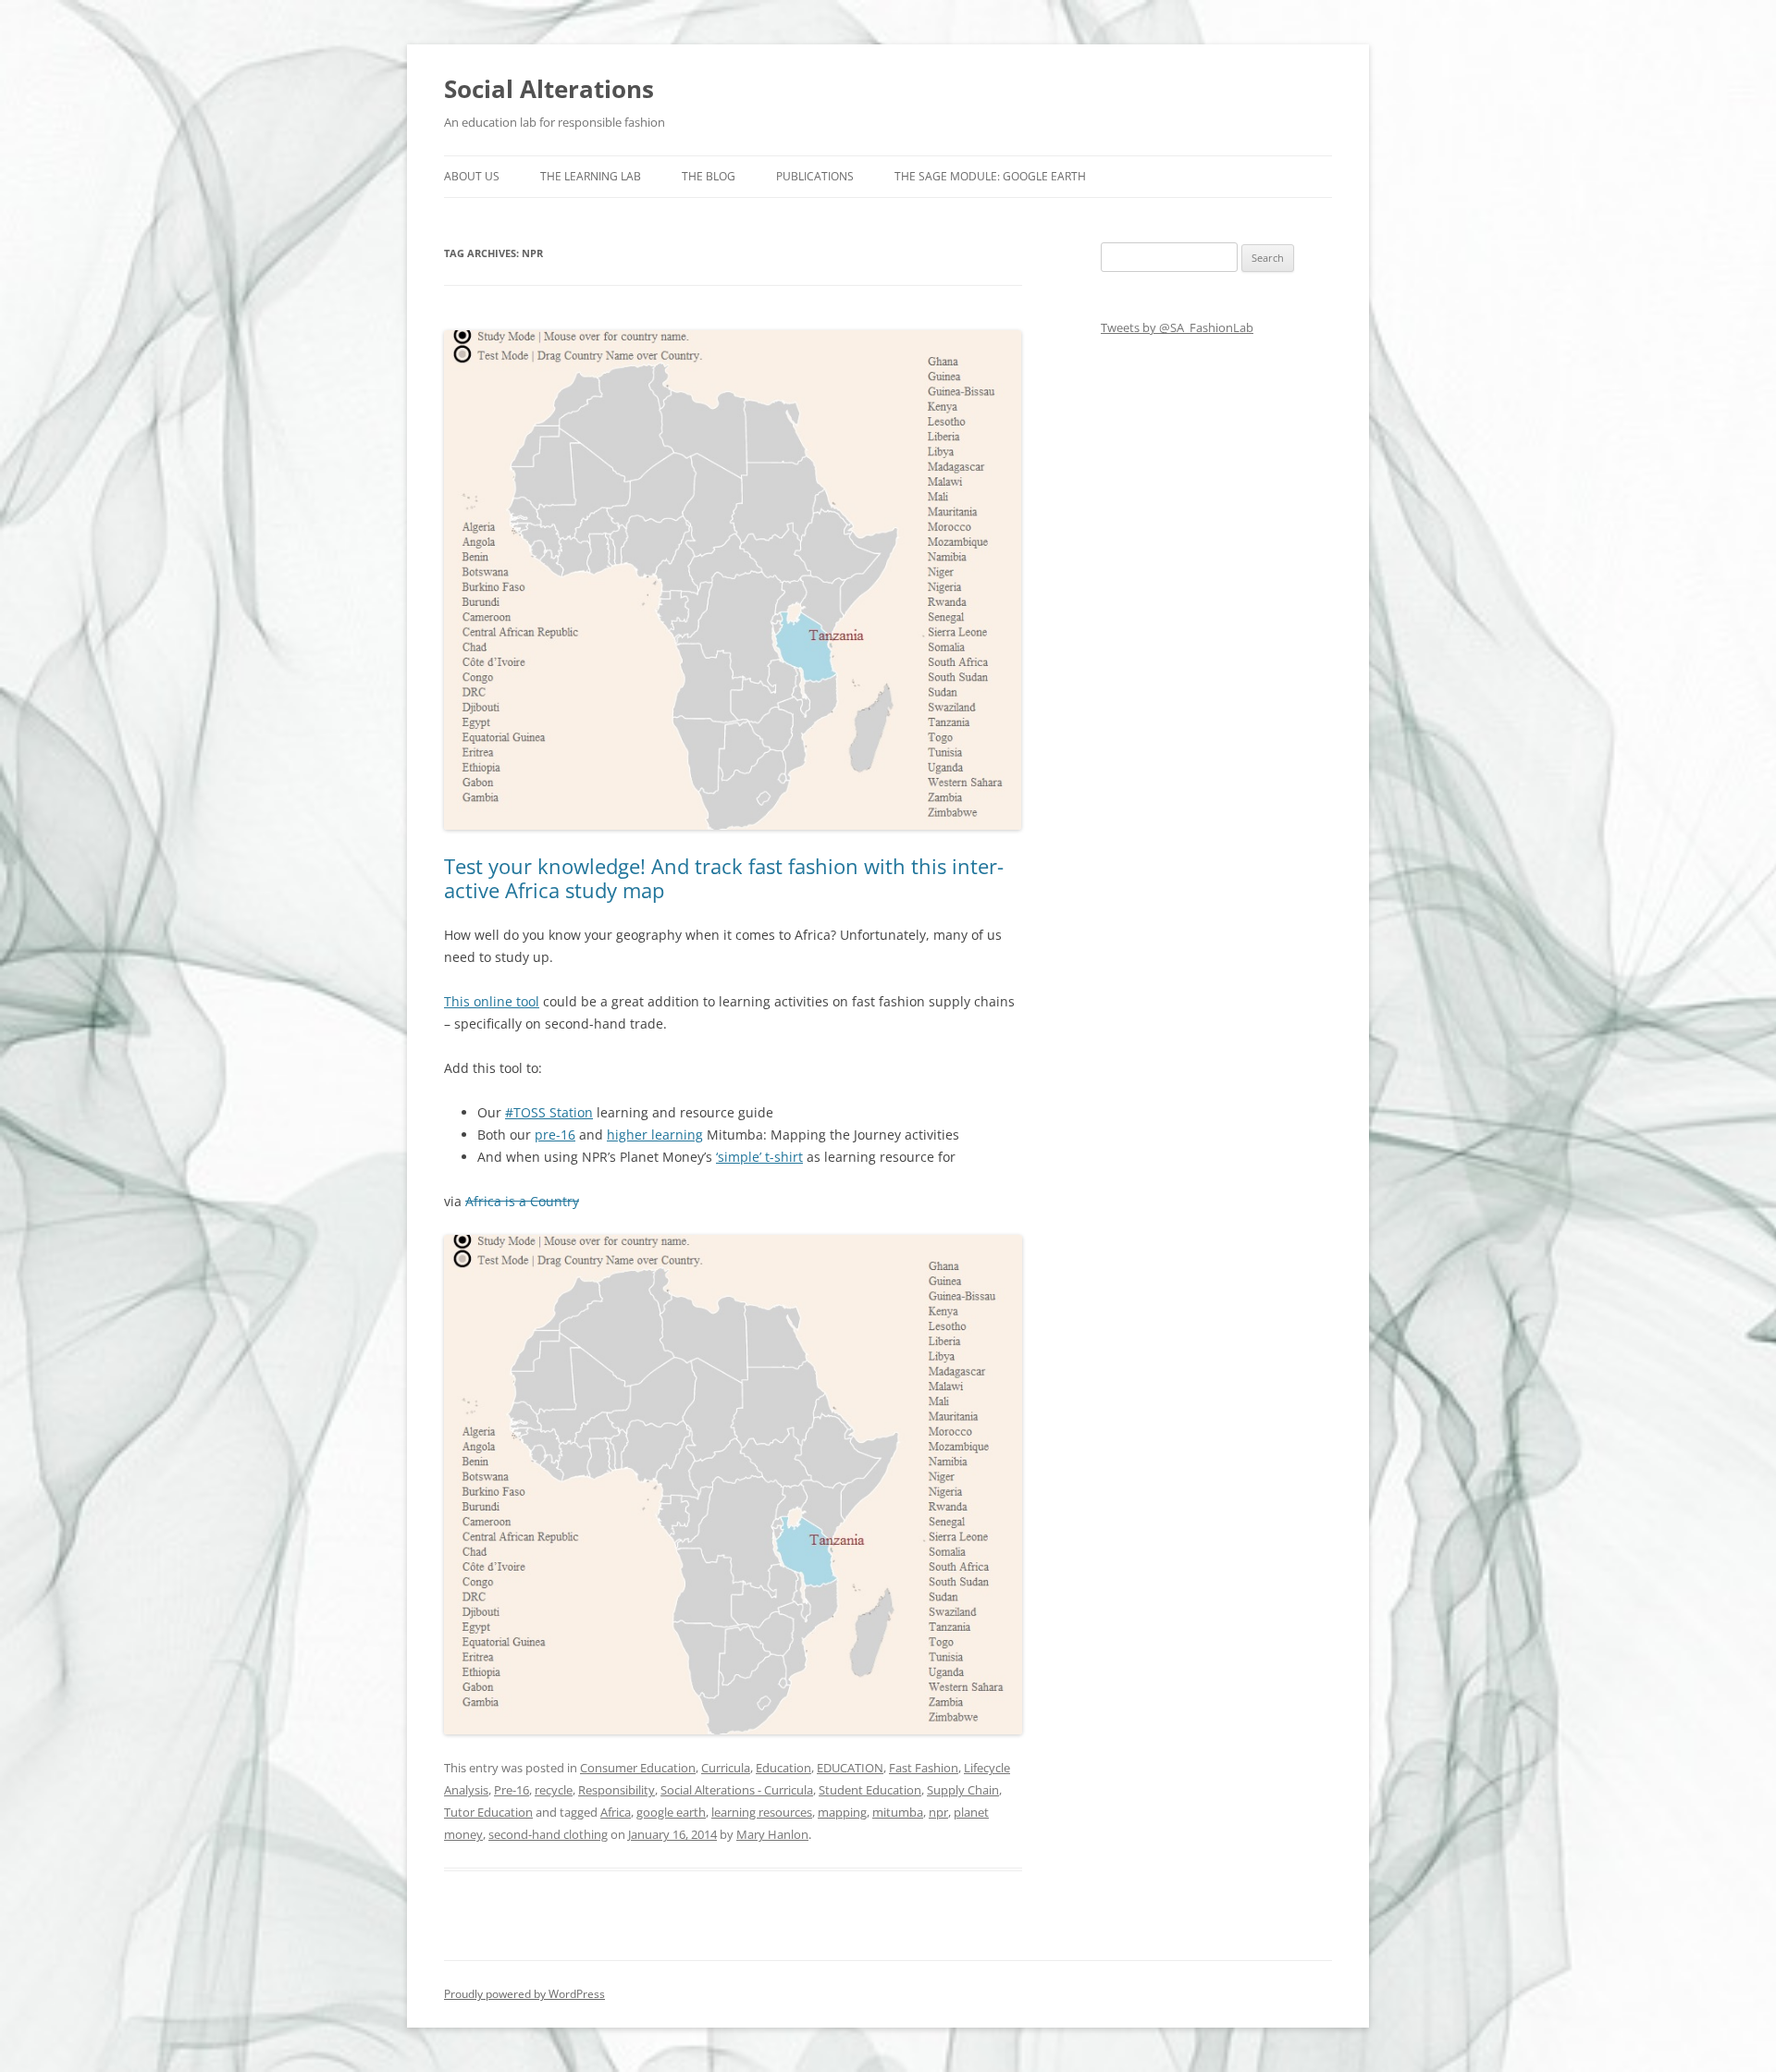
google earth (671, 1812)
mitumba (898, 1812)
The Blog (709, 176)
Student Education (870, 1790)
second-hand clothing (548, 1834)
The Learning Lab (591, 176)
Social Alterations (549, 89)
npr (938, 1812)
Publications (815, 176)
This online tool (492, 1001)
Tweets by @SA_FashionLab (1177, 327)
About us (472, 176)
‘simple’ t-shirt (759, 1157)
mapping (842, 1812)
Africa (616, 1812)
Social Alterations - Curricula (737, 1790)
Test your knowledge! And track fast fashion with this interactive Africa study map (724, 878)
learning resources (762, 1812)
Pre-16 (512, 1790)
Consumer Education (638, 1768)
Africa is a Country (522, 1201)
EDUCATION (850, 1768)
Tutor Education (488, 1812)
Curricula (726, 1768)
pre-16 (555, 1135)
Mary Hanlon (772, 1834)
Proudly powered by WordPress (524, 1994)
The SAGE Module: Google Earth (990, 176)
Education (783, 1768)
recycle (554, 1790)
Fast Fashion (924, 1768)
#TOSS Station (549, 1112)
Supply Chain (963, 1790)
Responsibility (617, 1790)
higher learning (655, 1135)
